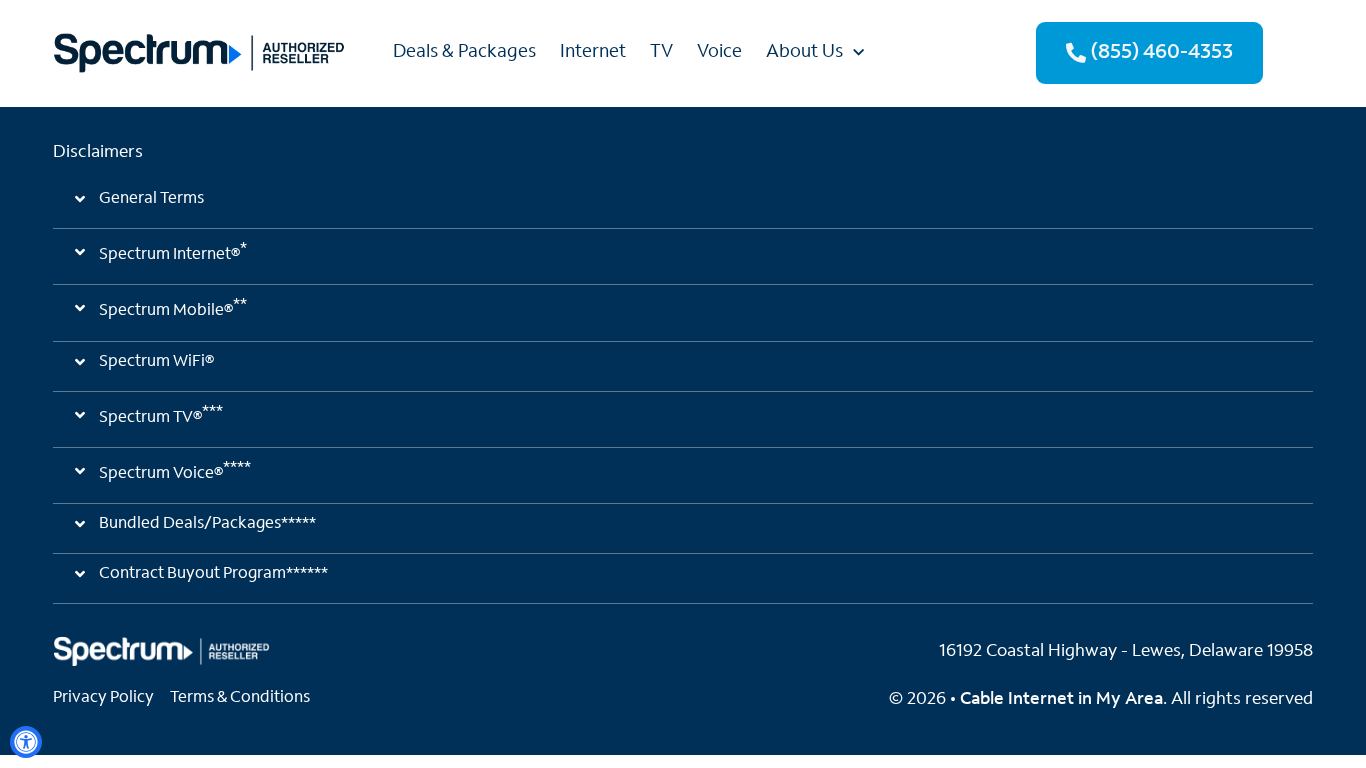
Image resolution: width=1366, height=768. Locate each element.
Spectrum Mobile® (173, 308)
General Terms (151, 199)
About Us (804, 53)
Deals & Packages (464, 53)
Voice (719, 53)
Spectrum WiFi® (156, 362)
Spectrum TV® (161, 415)
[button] (683, 207)
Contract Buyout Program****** (213, 574)
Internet (593, 53)
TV (661, 53)
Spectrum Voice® (175, 471)
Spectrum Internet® (173, 252)
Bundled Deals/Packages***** (207, 524)
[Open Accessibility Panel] (26, 742)
